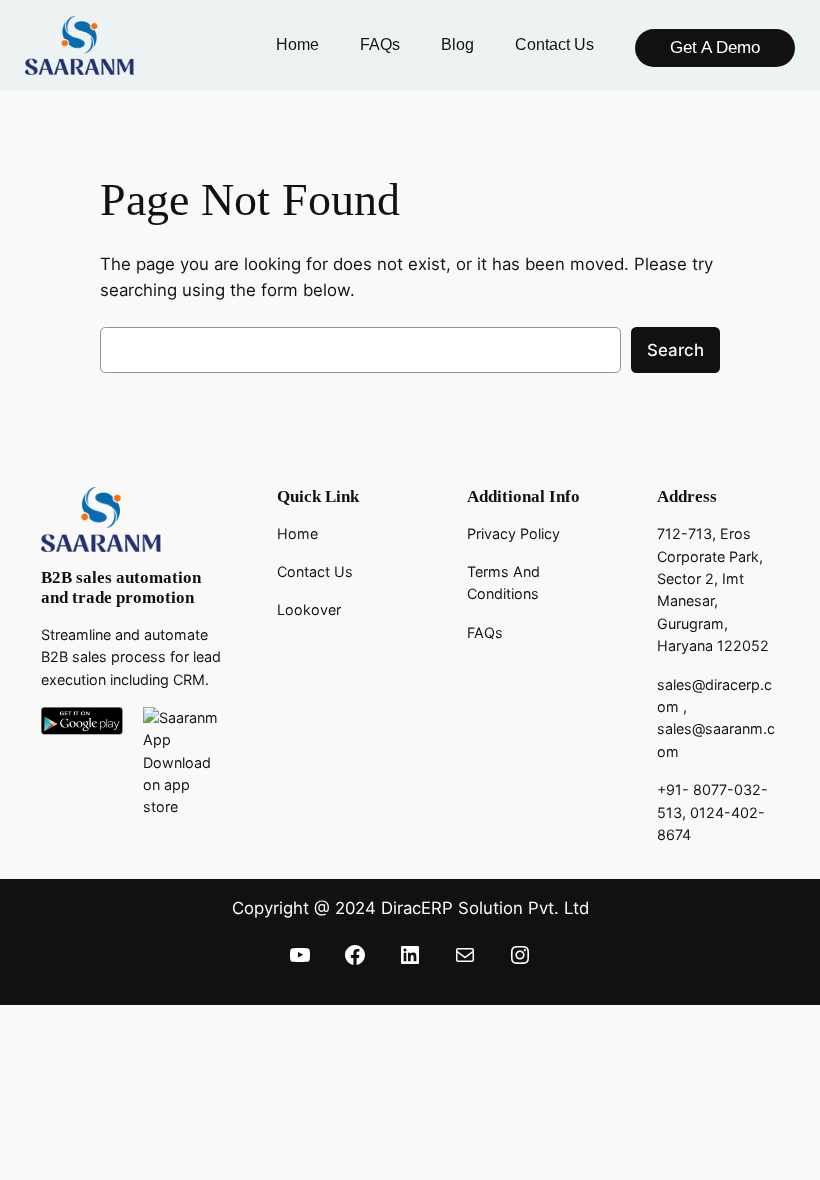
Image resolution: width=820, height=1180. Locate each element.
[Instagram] (520, 955)
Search (675, 350)
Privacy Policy (513, 533)
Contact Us (315, 571)
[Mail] (465, 955)
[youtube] (300, 955)
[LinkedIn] (410, 955)
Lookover (309, 609)
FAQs (485, 632)
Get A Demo (715, 47)
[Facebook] (355, 955)
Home (297, 533)
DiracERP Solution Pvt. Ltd (485, 908)
